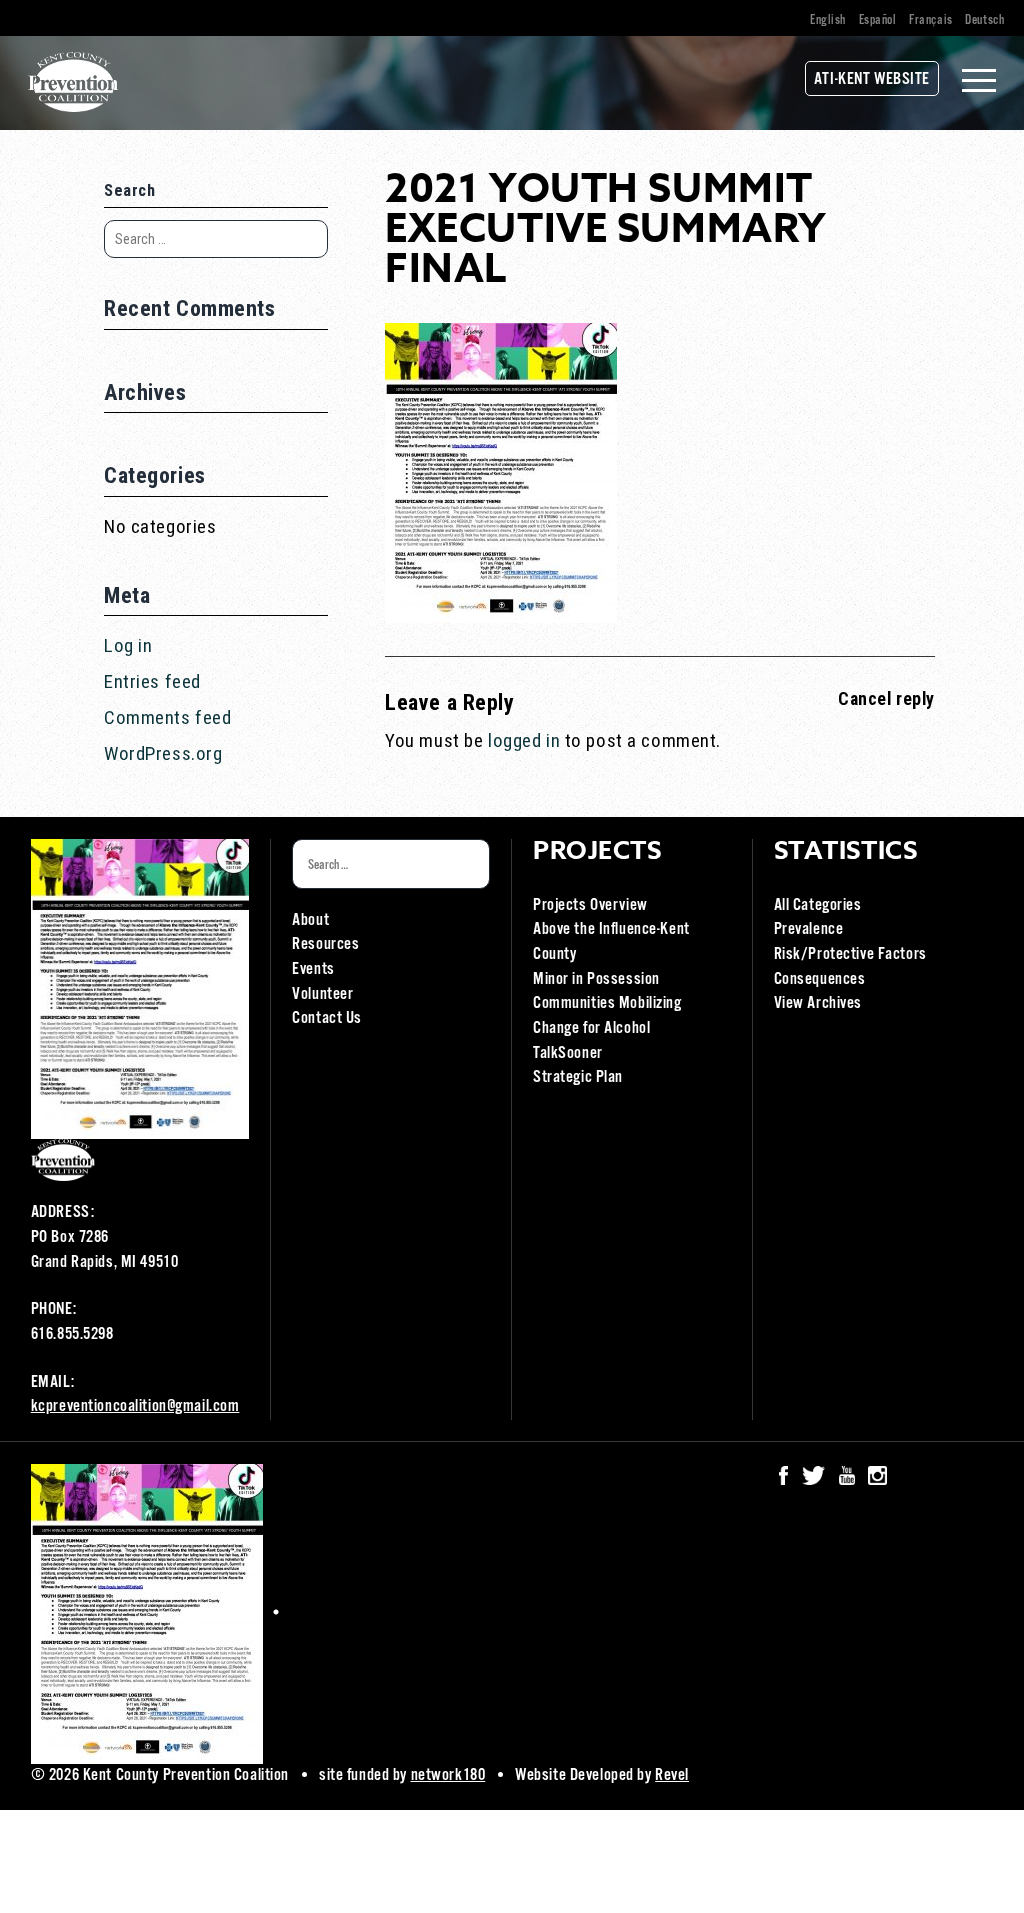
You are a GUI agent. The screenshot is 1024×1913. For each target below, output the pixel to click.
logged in (524, 740)
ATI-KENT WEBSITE (872, 79)
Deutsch (984, 20)
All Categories (818, 905)
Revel (672, 1775)
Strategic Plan (578, 1077)
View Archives (818, 1003)
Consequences (820, 979)
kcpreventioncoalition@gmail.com (135, 1406)
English (828, 20)
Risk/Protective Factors (850, 954)
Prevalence (809, 929)
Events (313, 969)
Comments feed (167, 717)
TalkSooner (568, 1053)
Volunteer (322, 994)
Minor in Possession (596, 979)
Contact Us (327, 1018)
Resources (325, 944)
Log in (128, 645)
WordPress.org (163, 753)
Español (878, 20)
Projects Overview (590, 905)
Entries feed (152, 681)
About (310, 920)
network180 (448, 1775)
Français (931, 20)
